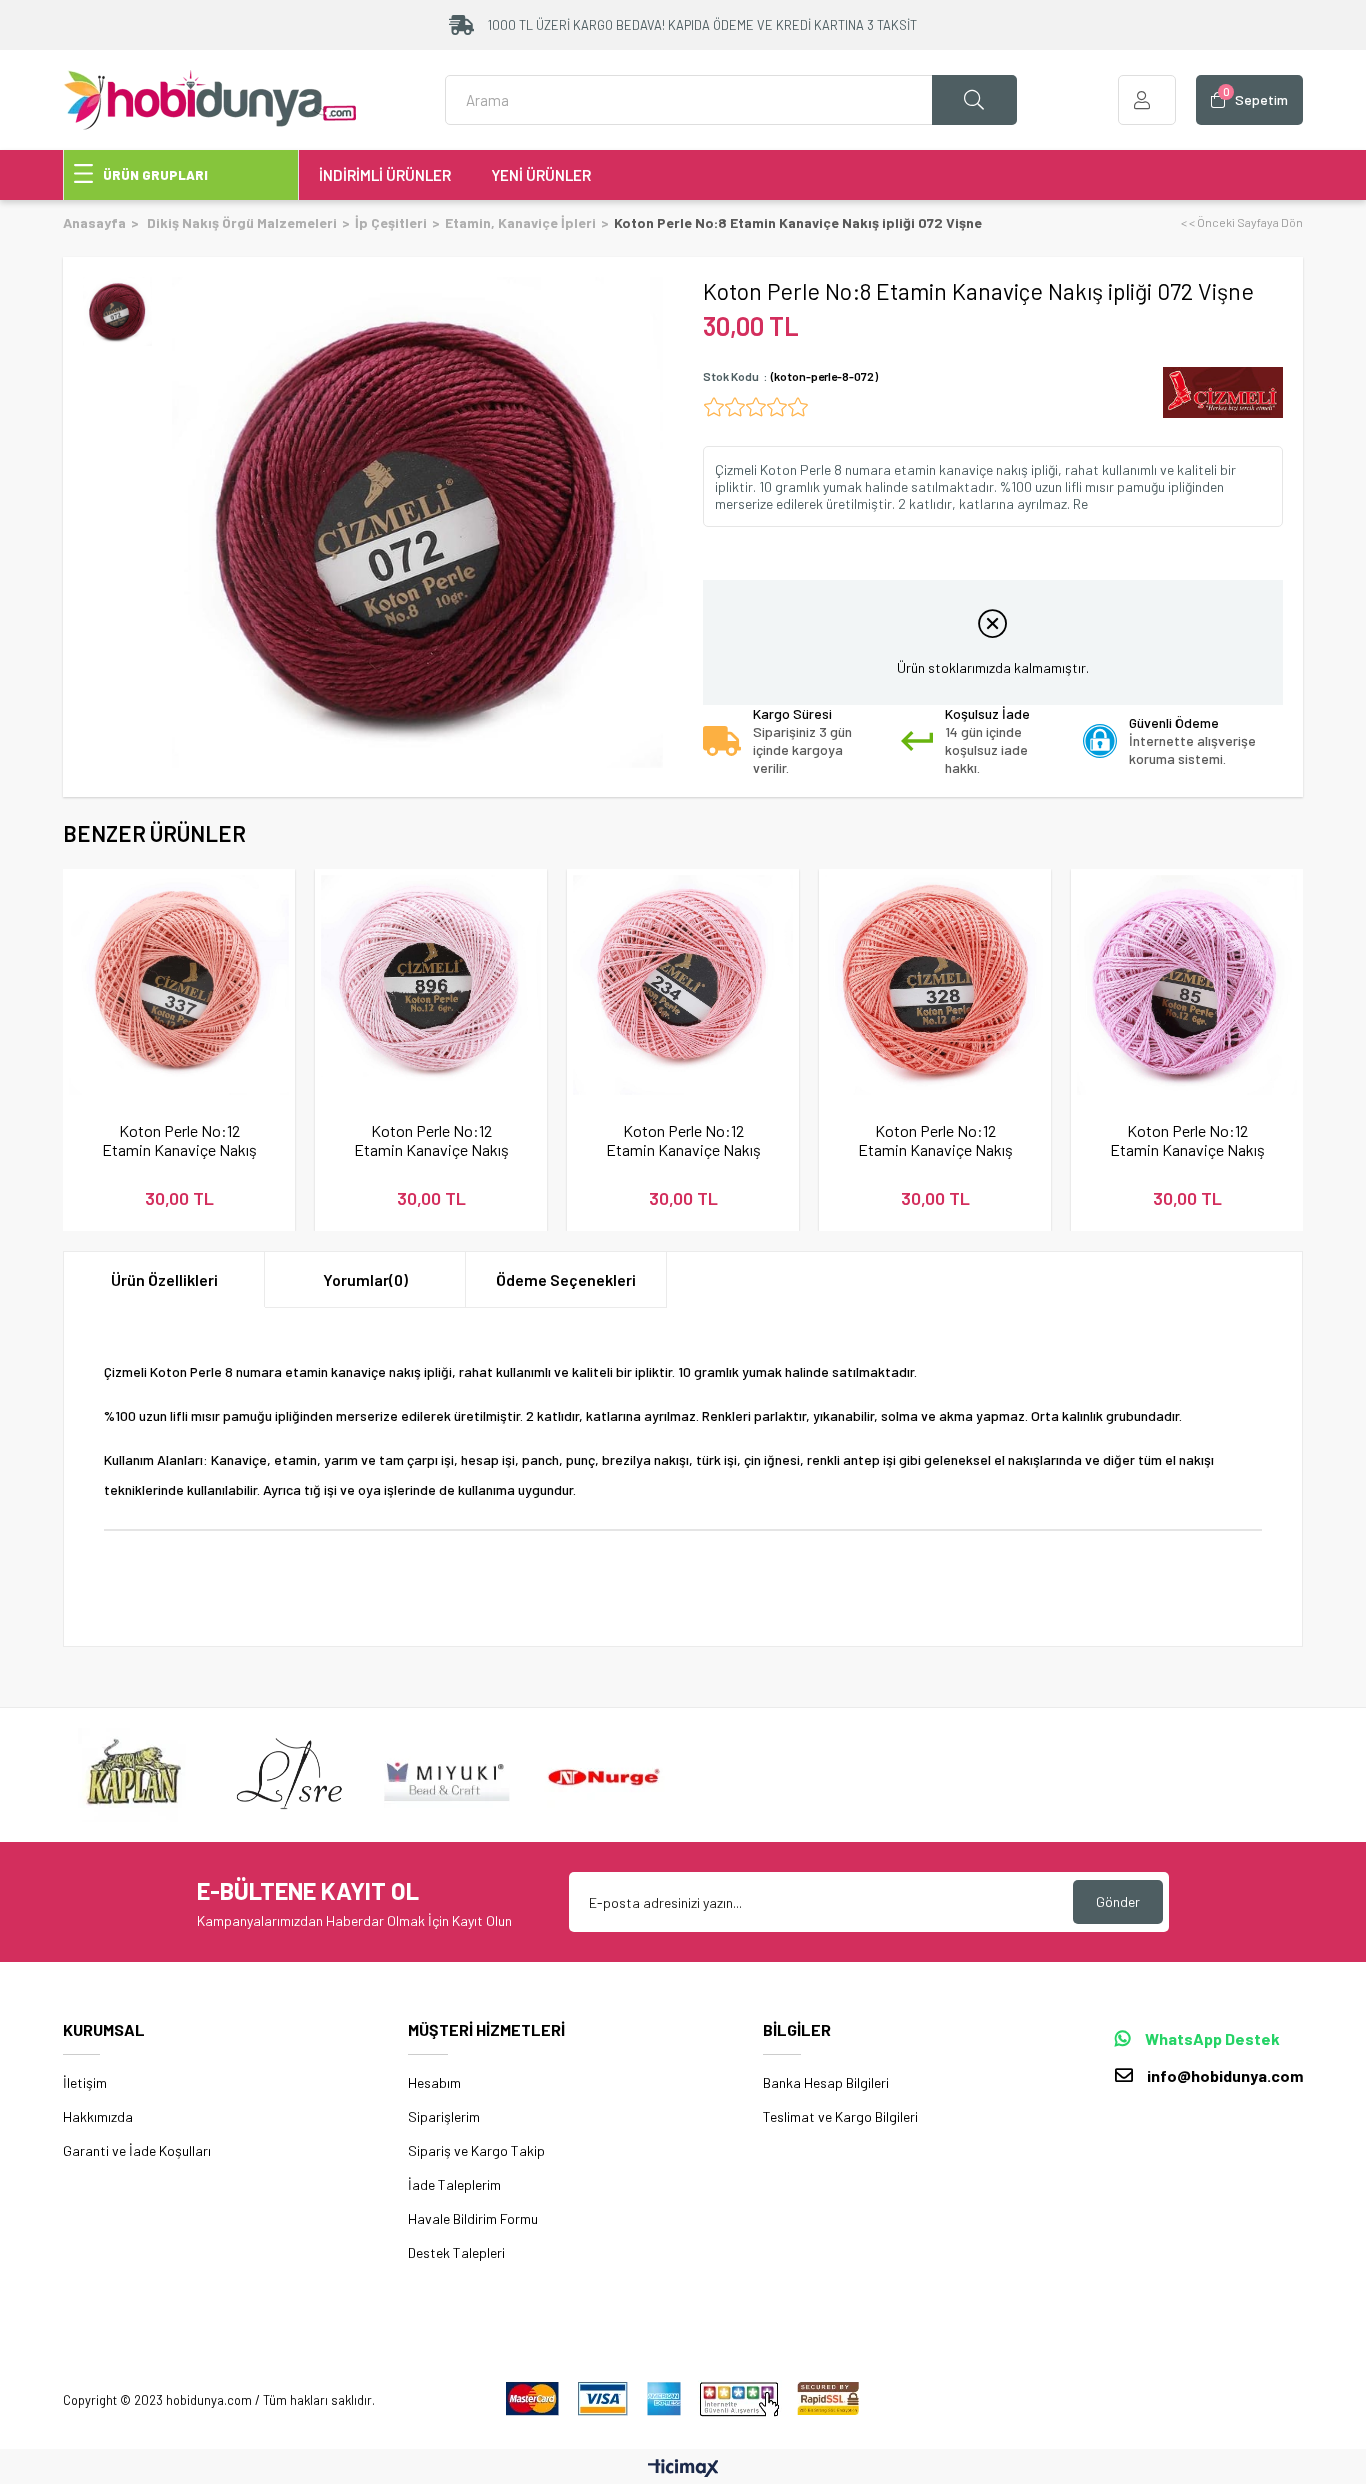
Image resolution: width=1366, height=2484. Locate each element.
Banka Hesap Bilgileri (826, 2082)
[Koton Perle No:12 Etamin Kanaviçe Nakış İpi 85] (1187, 985)
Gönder (1118, 1901)
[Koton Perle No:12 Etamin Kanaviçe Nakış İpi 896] (431, 985)
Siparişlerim (444, 2116)
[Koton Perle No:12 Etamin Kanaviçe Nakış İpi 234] (683, 985)
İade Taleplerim (454, 2184)
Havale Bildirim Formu (473, 2218)
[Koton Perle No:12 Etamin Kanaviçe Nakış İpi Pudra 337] (179, 985)
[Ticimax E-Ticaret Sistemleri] (683, 2469)
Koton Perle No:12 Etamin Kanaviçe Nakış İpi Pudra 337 (179, 1140)
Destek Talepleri (456, 2252)
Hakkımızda (98, 2116)
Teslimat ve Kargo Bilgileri (840, 2116)
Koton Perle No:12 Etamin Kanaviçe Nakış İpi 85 (1187, 1140)
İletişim (85, 2082)
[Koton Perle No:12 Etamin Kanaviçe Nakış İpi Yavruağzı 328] (935, 985)
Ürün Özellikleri (164, 1279)
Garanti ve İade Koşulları (137, 2150)
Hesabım (434, 2082)
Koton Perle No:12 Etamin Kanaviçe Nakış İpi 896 (431, 1140)
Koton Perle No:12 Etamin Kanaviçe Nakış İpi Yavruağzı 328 (935, 1140)
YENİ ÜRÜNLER (541, 175)
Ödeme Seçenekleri (566, 1279)
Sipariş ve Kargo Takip (476, 2150)
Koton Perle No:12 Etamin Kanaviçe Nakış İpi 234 (683, 1140)
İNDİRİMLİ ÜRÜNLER (385, 175)
